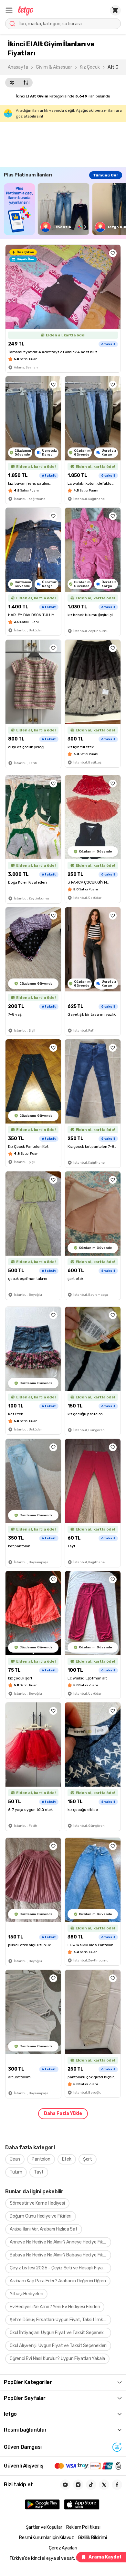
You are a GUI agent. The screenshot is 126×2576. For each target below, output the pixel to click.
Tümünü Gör (106, 175)
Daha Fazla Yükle (63, 2113)
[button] (9, 10)
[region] (65, 209)
